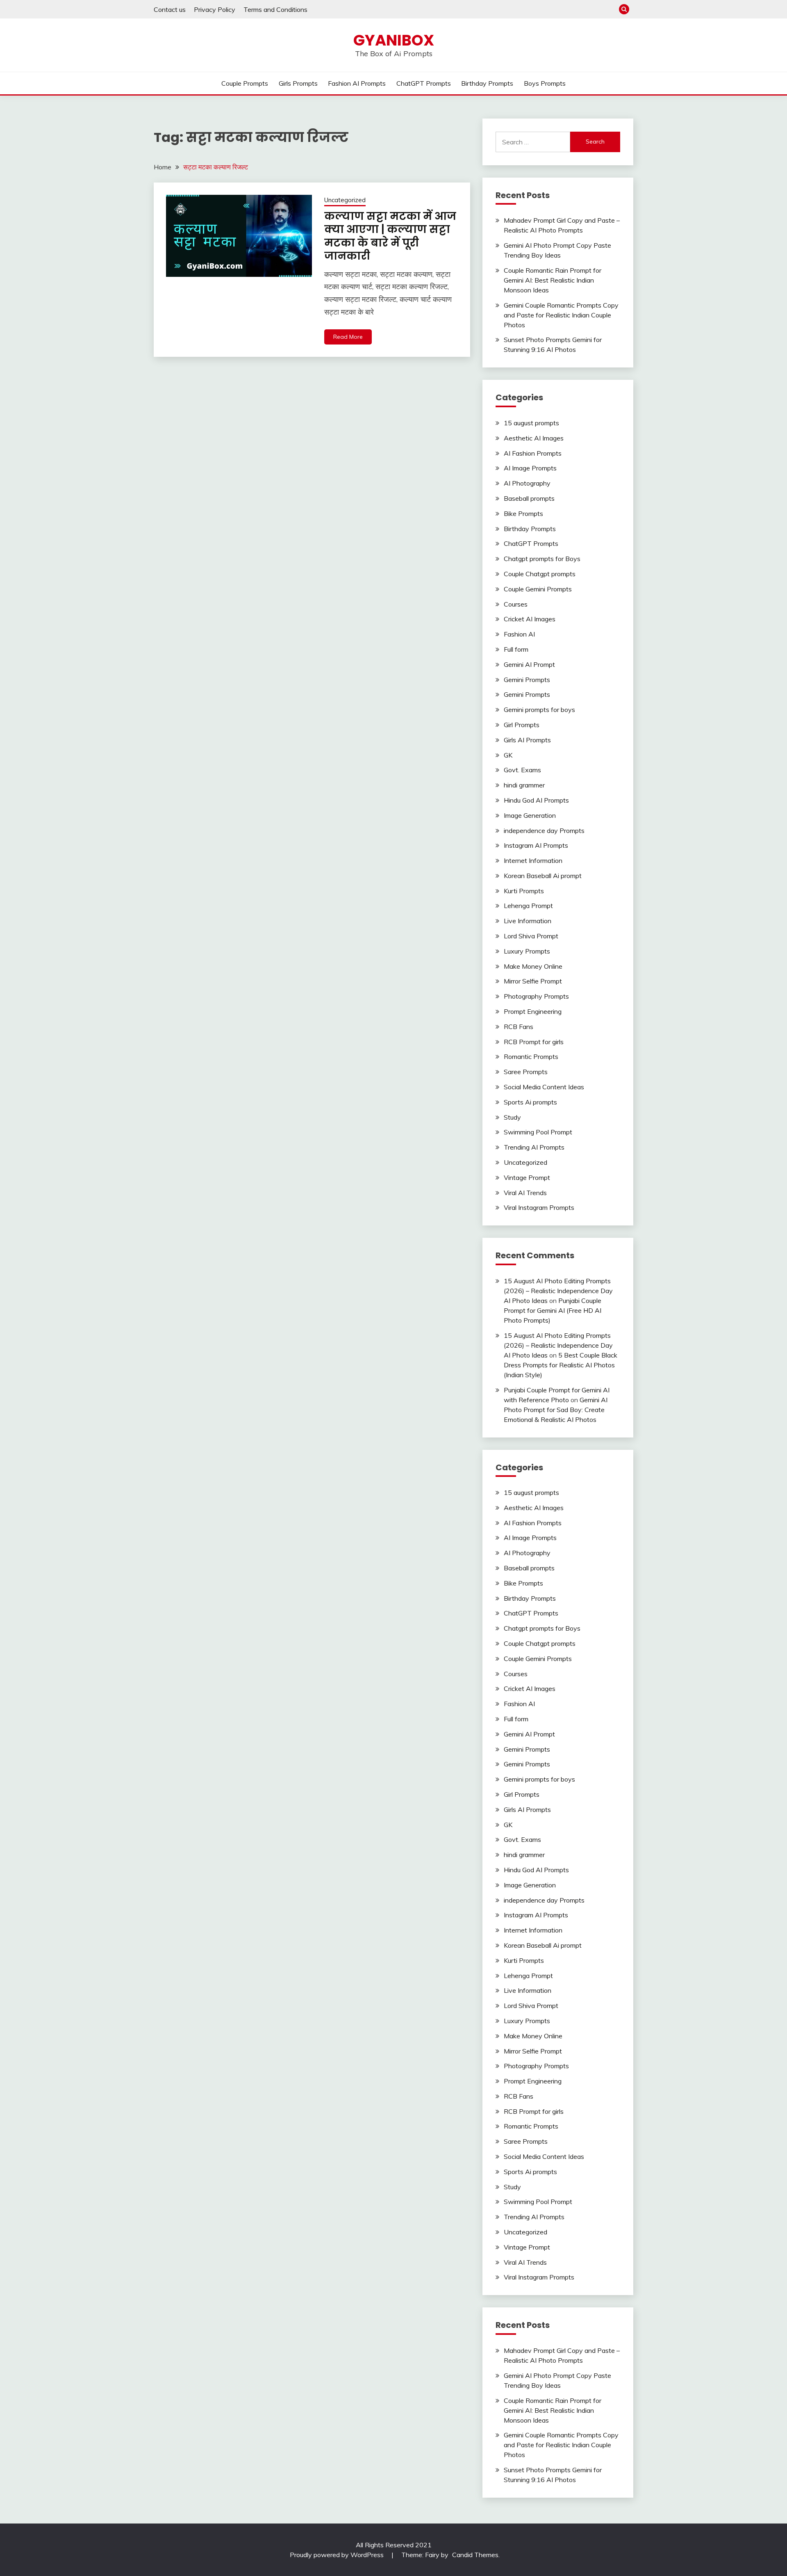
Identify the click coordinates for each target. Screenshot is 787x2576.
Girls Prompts (298, 83)
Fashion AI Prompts (357, 83)
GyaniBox (394, 40)
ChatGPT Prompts (424, 83)
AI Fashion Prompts (533, 453)
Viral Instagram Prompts (539, 1207)
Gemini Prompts (527, 680)
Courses (516, 604)
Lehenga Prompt (528, 906)
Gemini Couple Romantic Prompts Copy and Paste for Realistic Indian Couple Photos (561, 315)
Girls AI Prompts (527, 740)
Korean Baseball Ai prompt (543, 876)
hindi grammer (524, 785)
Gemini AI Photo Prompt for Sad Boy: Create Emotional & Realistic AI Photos (556, 1410)
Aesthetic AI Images (534, 438)
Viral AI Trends (525, 1193)
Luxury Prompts (527, 951)
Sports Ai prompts (530, 1102)
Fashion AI (519, 634)
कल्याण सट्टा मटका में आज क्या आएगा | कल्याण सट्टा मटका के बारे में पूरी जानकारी (390, 236)
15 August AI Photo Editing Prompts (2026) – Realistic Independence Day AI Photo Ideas (558, 1291)
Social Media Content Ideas (544, 1087)
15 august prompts (531, 423)
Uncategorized (345, 200)
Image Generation (530, 815)
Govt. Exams (522, 770)
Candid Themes (475, 2555)
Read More (348, 337)
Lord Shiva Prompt (531, 936)
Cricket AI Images (530, 619)
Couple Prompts (245, 83)
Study (512, 1117)
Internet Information (533, 860)
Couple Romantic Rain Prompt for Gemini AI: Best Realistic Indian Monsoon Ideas (553, 280)
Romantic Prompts (531, 1056)
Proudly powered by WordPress (338, 2555)
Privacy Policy (215, 9)
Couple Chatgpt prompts (540, 574)
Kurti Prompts (524, 891)
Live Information (528, 921)
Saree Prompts (526, 1072)
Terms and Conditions (275, 9)
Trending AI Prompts (534, 1147)
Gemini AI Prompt (529, 664)
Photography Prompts (536, 996)
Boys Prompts (545, 83)
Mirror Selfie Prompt (533, 981)
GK (508, 755)
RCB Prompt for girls (534, 1042)
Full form (516, 649)
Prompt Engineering (533, 1011)
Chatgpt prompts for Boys (542, 559)
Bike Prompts (523, 513)
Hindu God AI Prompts (536, 800)
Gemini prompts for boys (539, 710)
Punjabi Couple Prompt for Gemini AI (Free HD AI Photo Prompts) (553, 1310)
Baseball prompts (529, 498)
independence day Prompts (544, 831)
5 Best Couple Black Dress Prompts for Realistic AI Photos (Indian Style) (561, 1365)
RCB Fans (519, 1027)
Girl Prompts (522, 725)
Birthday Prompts (487, 83)
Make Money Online (533, 966)
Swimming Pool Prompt (538, 1132)
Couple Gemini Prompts (538, 589)
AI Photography (527, 483)
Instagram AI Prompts (536, 845)
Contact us (170, 9)
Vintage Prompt (527, 1177)
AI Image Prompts (530, 468)
